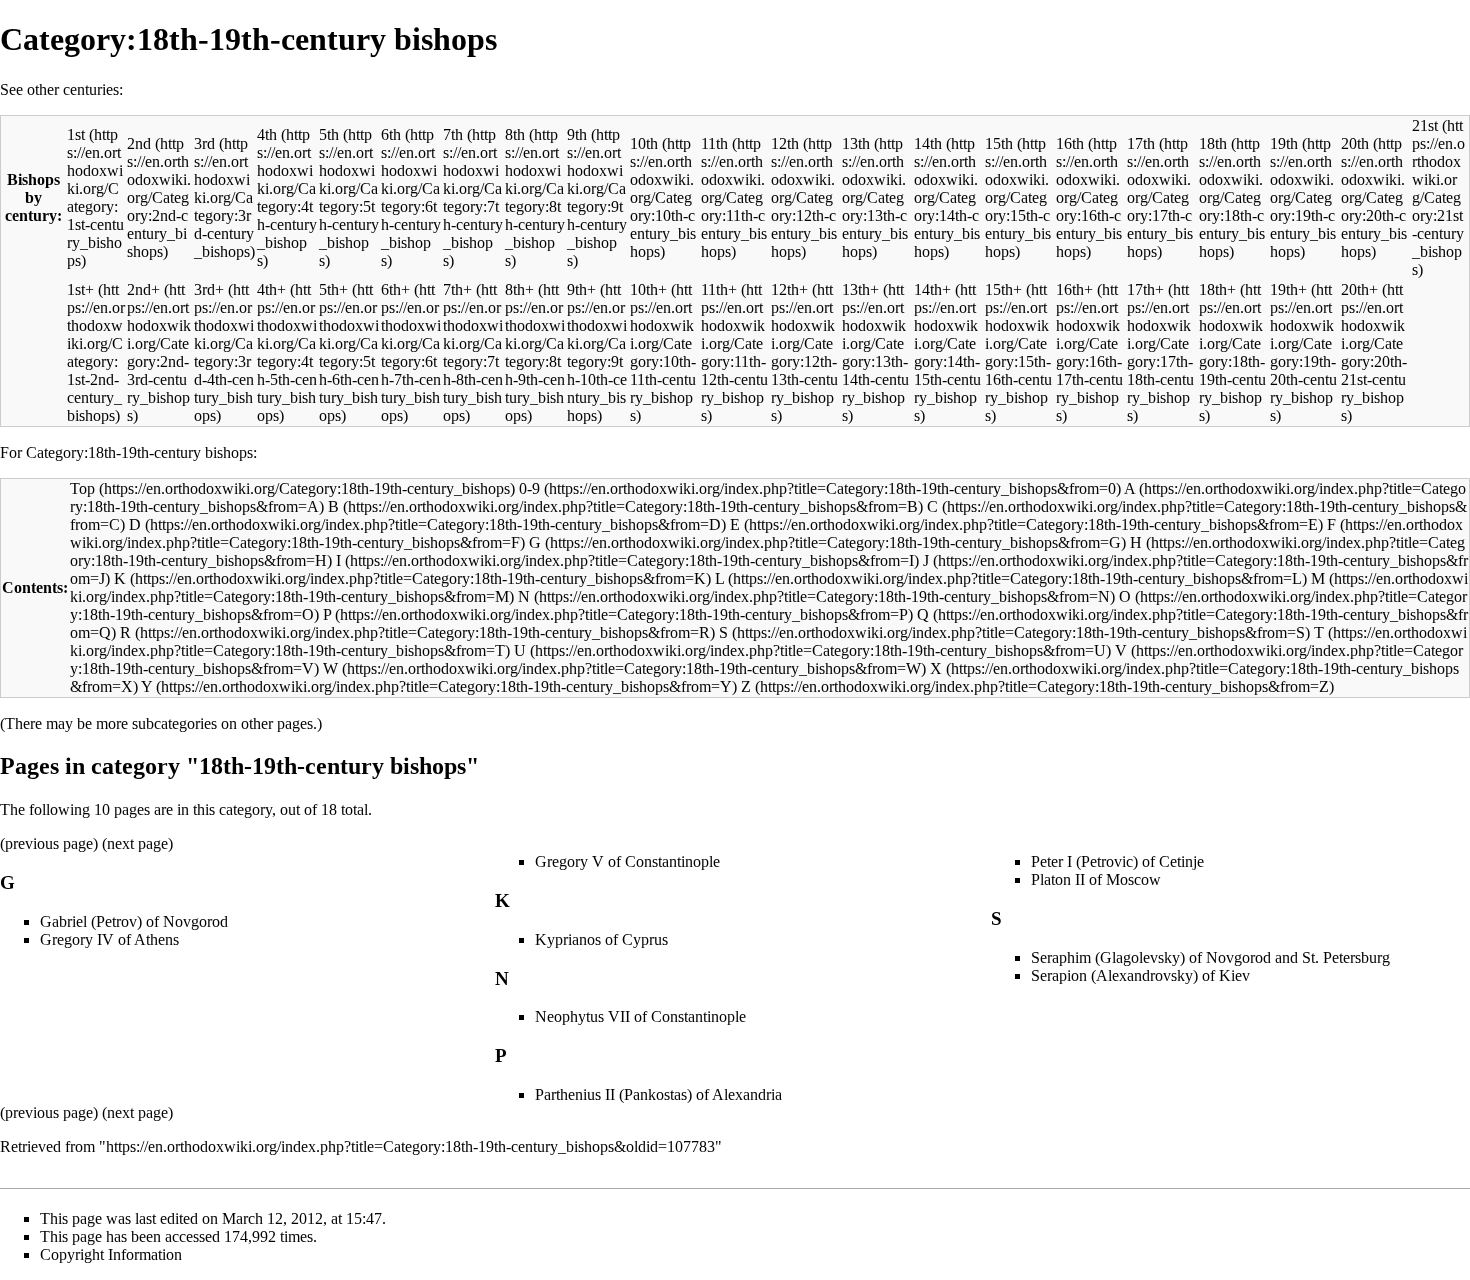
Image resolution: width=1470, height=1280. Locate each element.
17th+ (1145, 289)
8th (515, 134)
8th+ (519, 289)
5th (329, 134)
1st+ (80, 289)
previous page (49, 843)
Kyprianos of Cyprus (601, 939)
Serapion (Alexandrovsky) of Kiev (1140, 975)
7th (453, 134)
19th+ (1288, 289)
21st (1425, 125)
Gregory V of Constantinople (627, 861)
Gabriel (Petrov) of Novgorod (134, 921)
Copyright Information (111, 1254)
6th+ (395, 289)
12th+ (789, 289)
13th (856, 143)
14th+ (932, 289)
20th (1355, 143)
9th (577, 134)
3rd (204, 143)
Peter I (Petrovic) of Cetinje (1117, 861)
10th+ (648, 289)
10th (644, 143)
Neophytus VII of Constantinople (640, 1016)
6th (391, 134)
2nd (139, 143)
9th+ (581, 289)
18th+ (1217, 289)
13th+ (860, 289)
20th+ (1359, 289)
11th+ (719, 289)
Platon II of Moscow (1096, 879)
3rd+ (209, 289)
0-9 (529, 488)
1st (76, 134)
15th (999, 143)
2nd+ (143, 289)
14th (928, 143)
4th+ (271, 289)
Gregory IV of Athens (109, 939)
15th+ (1003, 289)
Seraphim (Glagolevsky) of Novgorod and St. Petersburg (1210, 957)
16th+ (1074, 289)
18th (1213, 143)
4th (267, 134)
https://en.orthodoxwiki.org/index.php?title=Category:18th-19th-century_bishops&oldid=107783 (410, 1146)
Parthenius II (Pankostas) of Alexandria (658, 1094)
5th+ (333, 289)
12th (785, 143)
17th (1141, 143)
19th (1284, 143)
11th (714, 143)
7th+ (457, 289)
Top (82, 488)
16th (1070, 143)
